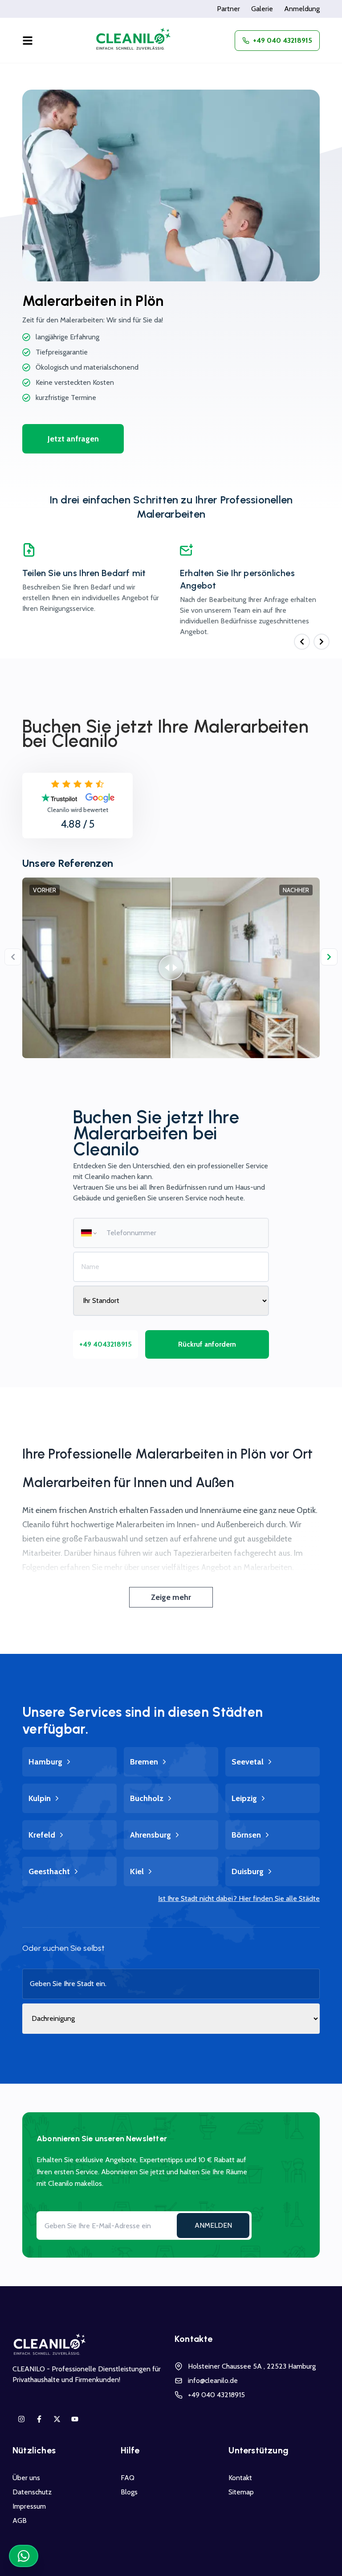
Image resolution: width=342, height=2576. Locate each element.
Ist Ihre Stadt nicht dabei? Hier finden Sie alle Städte (239, 1898)
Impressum (29, 2506)
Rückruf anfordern (207, 1344)
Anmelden (213, 2225)
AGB (20, 2520)
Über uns (26, 2478)
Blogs (129, 2492)
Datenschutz (32, 2492)
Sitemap (241, 2492)
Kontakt (240, 2478)
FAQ (128, 2478)
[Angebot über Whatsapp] (24, 2556)
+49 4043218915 (106, 1344)
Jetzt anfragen (73, 439)
